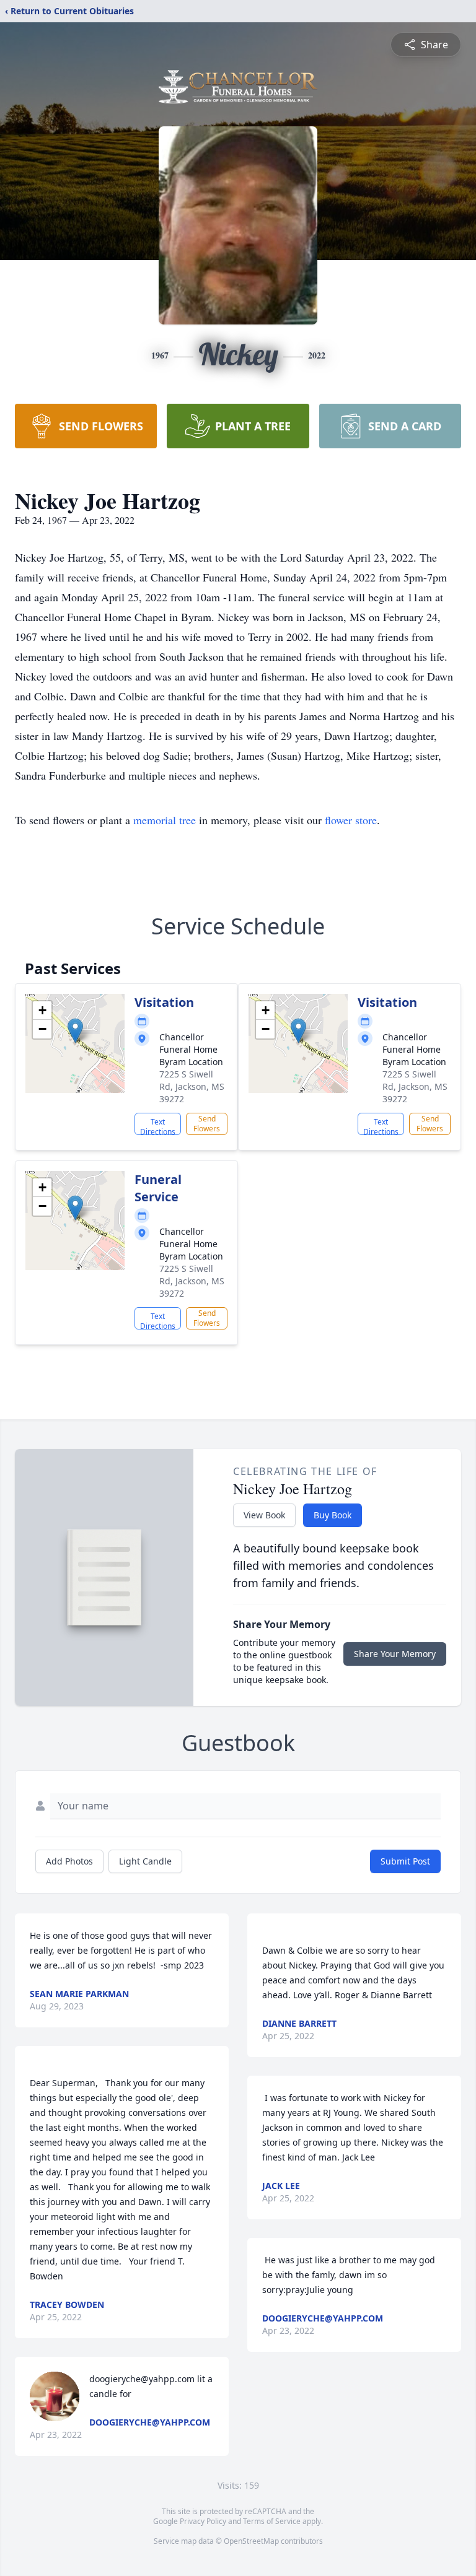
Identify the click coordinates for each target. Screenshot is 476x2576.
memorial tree (165, 820)
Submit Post (405, 1861)
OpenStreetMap (251, 2541)
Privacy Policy (203, 2521)
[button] (75, 1031)
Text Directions (158, 1126)
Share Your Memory (395, 1654)
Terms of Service (272, 2521)
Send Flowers (207, 1124)
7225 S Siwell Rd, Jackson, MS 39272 (192, 1086)
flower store (351, 820)
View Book (264, 1515)
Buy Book (333, 1515)
